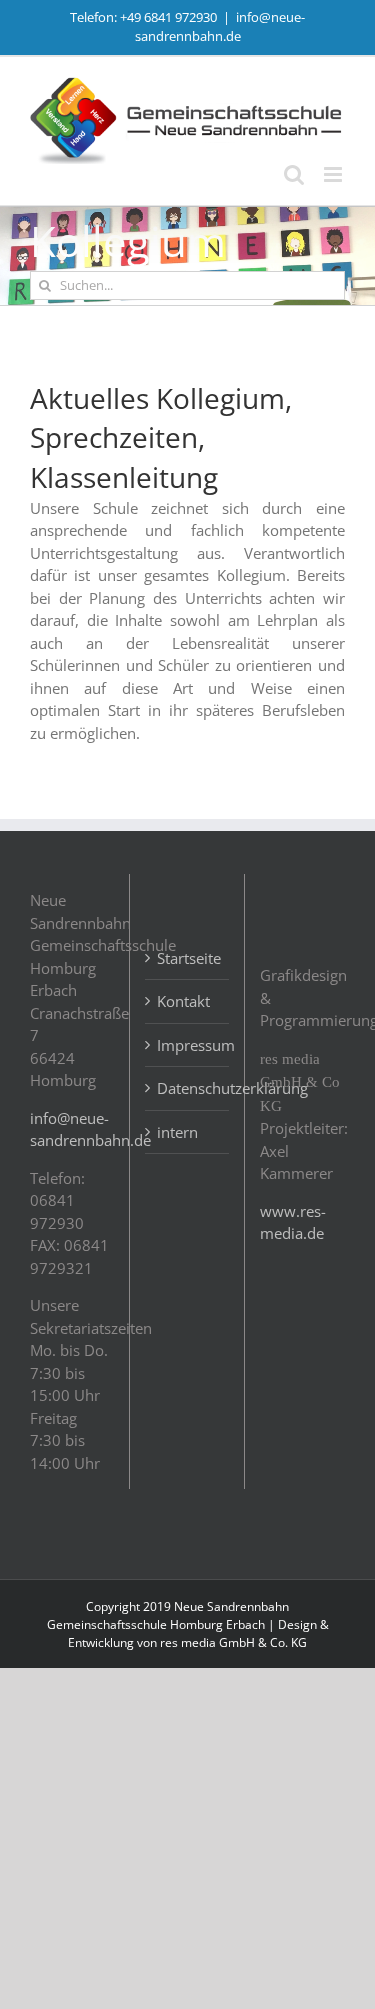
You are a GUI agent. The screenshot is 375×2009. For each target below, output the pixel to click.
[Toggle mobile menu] (334, 174)
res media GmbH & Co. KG (233, 1642)
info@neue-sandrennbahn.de (220, 27)
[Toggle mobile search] (294, 174)
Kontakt (183, 1001)
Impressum (188, 1045)
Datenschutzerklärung (188, 1088)
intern (177, 1132)
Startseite (188, 958)
